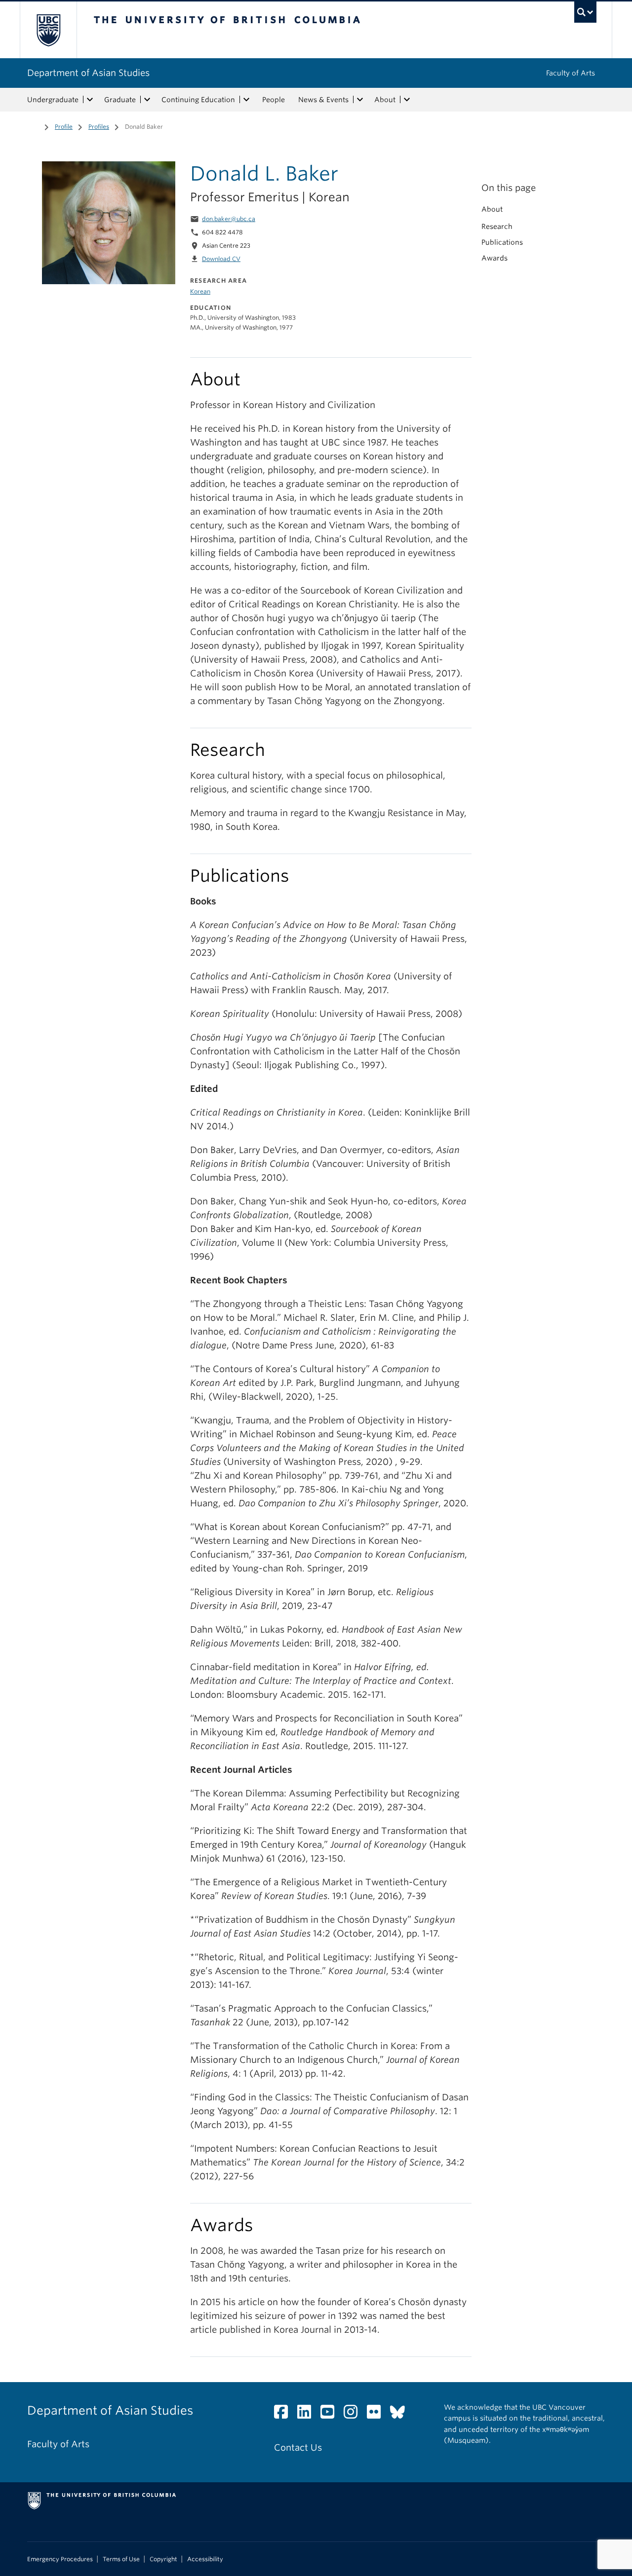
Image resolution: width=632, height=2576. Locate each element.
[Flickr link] (377, 2414)
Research (497, 226)
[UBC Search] (585, 12)
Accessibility (205, 2559)
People (274, 100)
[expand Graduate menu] (147, 100)
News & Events (323, 100)
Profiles (99, 127)
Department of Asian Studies (88, 73)
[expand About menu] (407, 100)
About (385, 100)
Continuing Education (198, 100)
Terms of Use (121, 2559)
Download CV (221, 259)
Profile (64, 127)
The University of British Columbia (48, 30)
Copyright (163, 2559)
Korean (200, 291)
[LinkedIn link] (308, 2414)
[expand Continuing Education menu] (246, 100)
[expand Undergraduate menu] (90, 100)
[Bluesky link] (401, 2414)
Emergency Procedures (60, 2559)
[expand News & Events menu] (360, 100)
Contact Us (298, 2447)
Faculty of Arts (571, 73)
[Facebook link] (285, 2414)
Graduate (120, 100)
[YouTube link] (331, 2414)
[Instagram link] (354, 2414)
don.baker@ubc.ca (229, 219)
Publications (502, 242)
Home (33, 126)
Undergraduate (53, 100)
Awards (494, 258)
